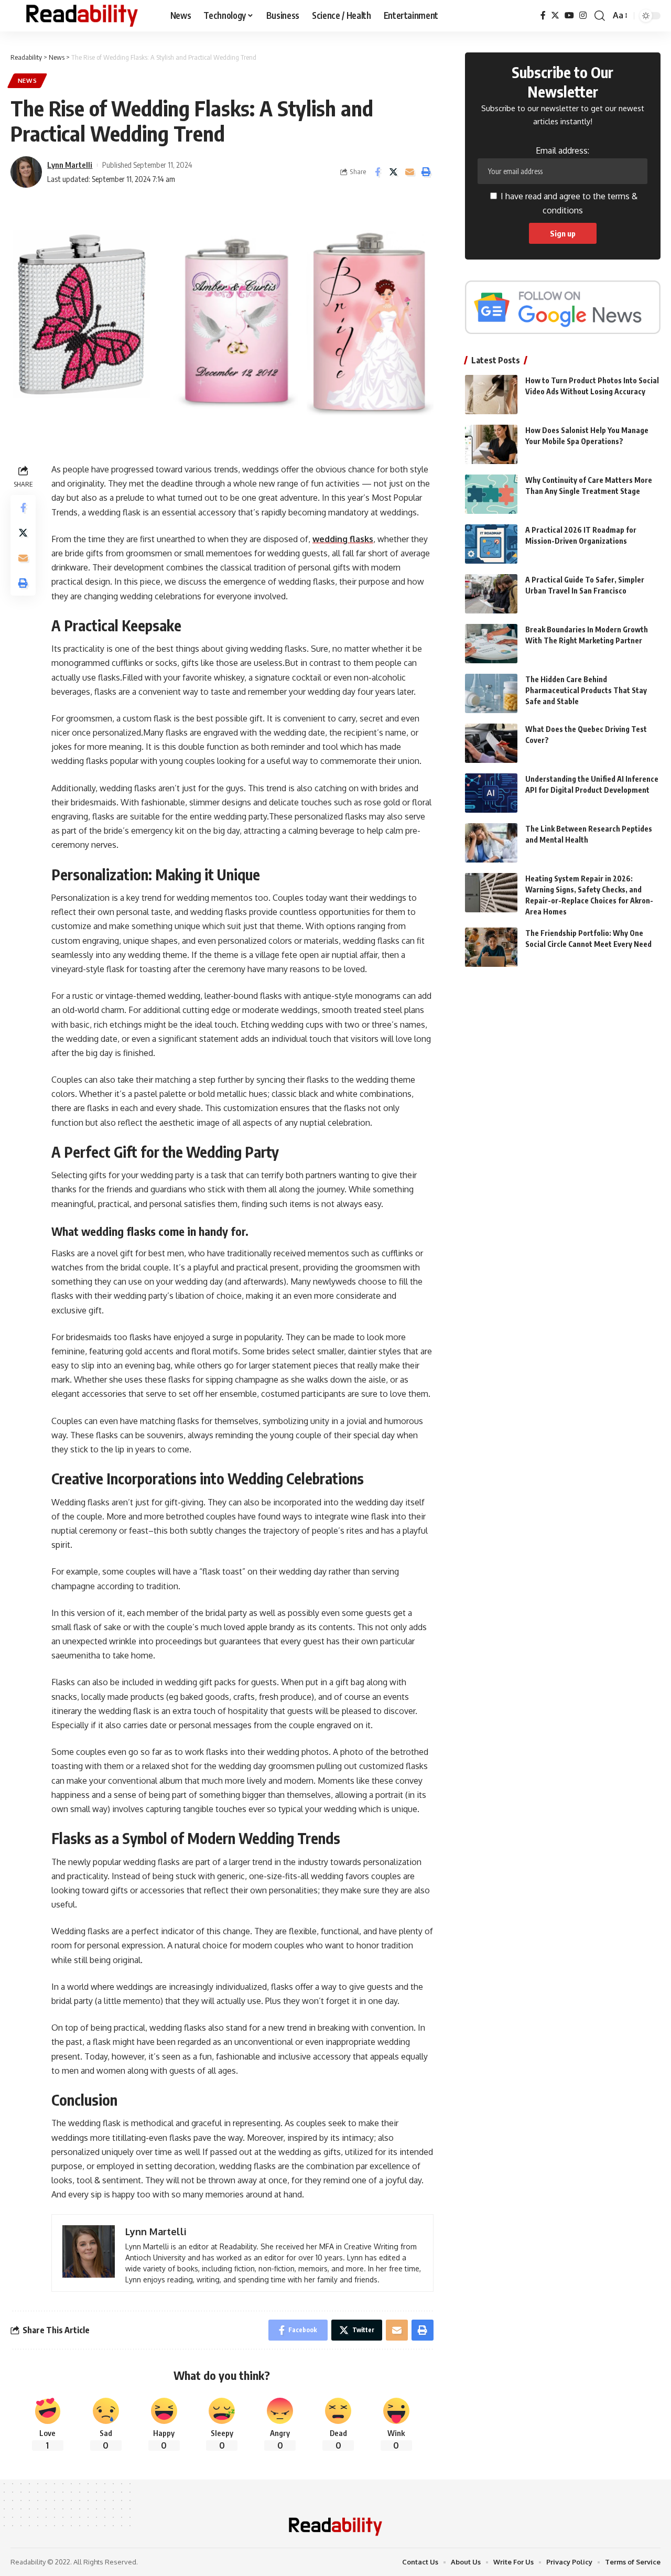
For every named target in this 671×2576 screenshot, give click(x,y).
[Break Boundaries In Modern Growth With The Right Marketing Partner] (491, 644)
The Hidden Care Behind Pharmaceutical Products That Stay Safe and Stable (586, 690)
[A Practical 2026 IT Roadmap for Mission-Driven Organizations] (491, 544)
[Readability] (82, 16)
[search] (600, 16)
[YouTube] (569, 15)
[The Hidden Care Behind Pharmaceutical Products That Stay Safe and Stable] (491, 693)
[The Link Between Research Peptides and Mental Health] (491, 843)
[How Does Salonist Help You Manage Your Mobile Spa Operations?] (491, 444)
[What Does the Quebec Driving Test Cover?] (491, 743)
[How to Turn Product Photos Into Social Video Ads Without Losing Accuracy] (491, 395)
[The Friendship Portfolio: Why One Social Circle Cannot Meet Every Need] (491, 947)
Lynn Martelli (70, 165)
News (28, 80)
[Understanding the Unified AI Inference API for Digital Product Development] (491, 793)
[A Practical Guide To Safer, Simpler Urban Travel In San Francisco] (491, 594)
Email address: (562, 150)
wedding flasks (343, 539)
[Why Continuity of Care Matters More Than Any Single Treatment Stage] (491, 494)
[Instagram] (583, 15)
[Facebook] (543, 15)
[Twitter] (555, 15)
